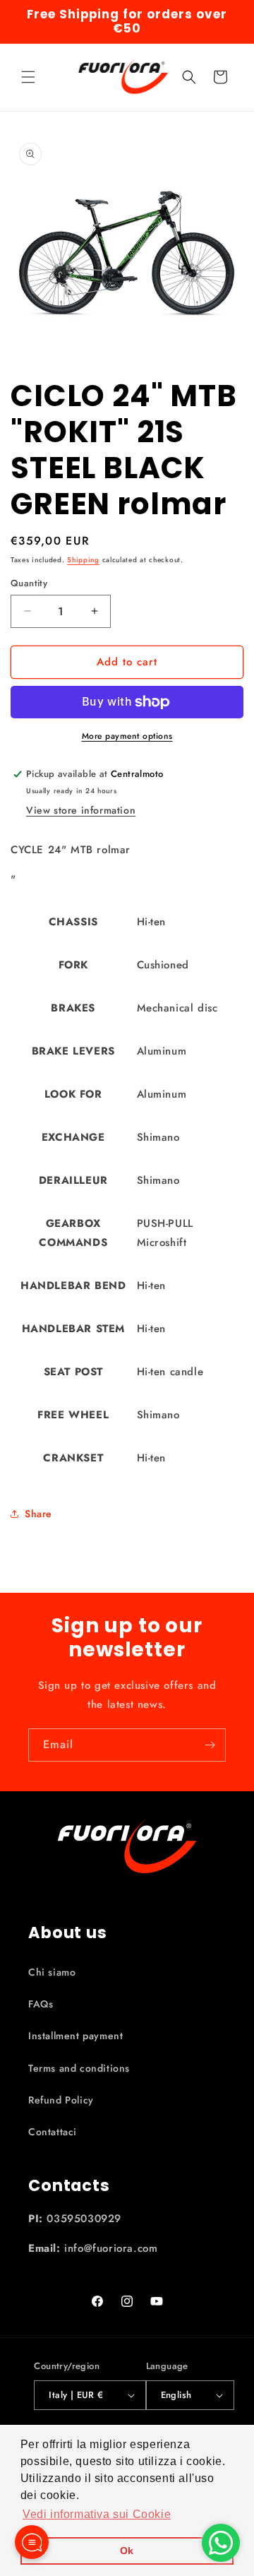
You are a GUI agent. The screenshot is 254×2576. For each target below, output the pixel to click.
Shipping (83, 560)
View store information (81, 810)
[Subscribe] (210, 1745)
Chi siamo (52, 1972)
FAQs (41, 2004)
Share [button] (38, 1514)
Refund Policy (61, 2100)
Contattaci (53, 2132)
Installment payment (75, 2036)
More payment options (127, 736)
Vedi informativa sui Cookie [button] (97, 2514)
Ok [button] (127, 2551)
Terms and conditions (79, 2068)
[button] (28, 77)
